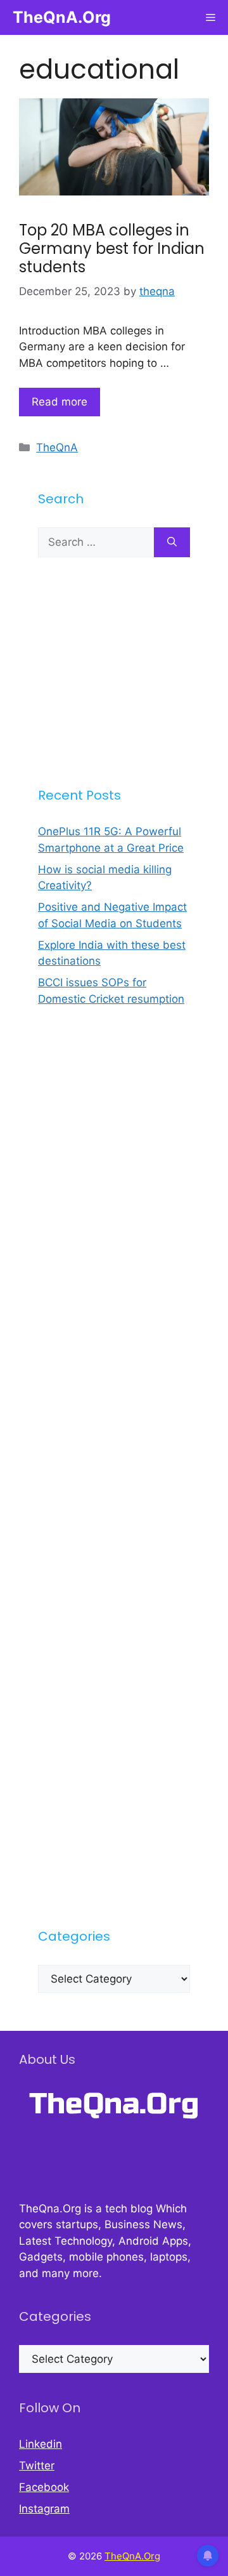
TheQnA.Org (62, 17)
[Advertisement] (114, 671)
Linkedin (41, 2444)
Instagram (44, 2509)
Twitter (37, 2466)
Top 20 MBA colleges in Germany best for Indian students (112, 248)
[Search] (172, 543)
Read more (60, 402)
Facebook (44, 2487)
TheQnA (57, 447)
